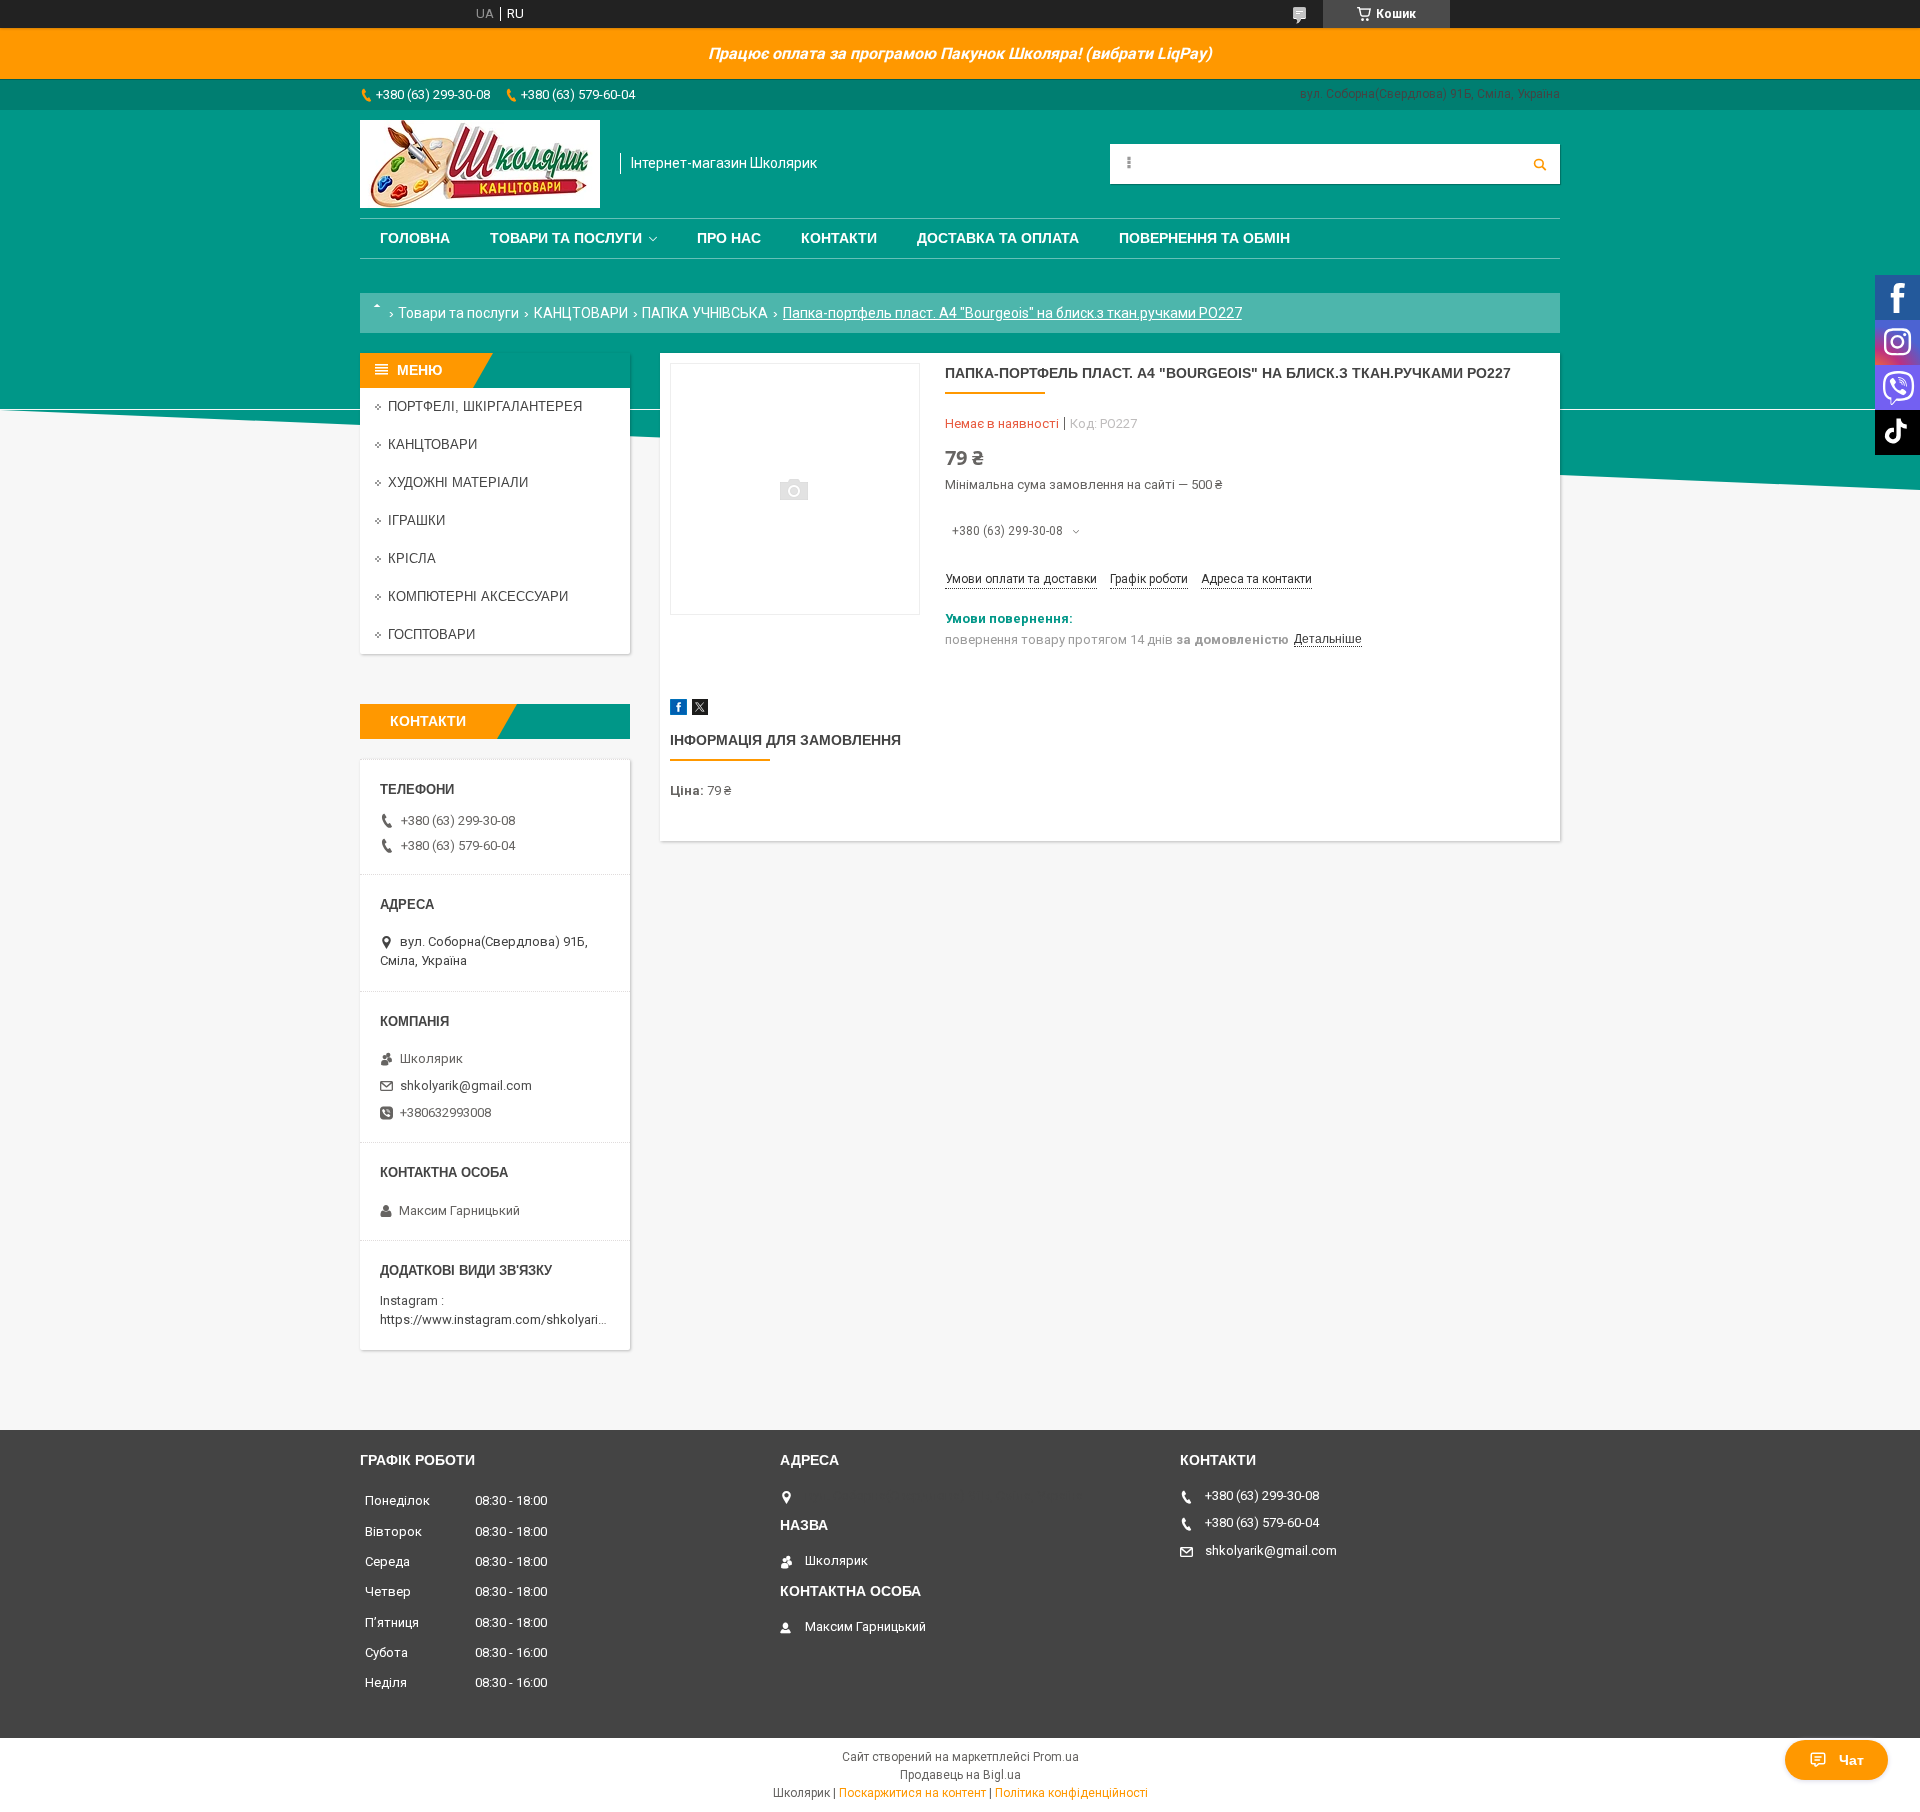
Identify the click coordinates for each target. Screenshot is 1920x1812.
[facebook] (678, 710)
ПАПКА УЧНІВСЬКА (705, 313)
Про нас (729, 238)
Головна (415, 238)
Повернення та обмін (1204, 238)
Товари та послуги (566, 238)
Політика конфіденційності (1071, 1793)
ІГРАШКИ (416, 520)
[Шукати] (1540, 164)
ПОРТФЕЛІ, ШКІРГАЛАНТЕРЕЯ (485, 406)
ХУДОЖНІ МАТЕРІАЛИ (458, 482)
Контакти (839, 238)
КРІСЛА (412, 558)
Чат (1851, 1760)
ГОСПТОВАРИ (431, 634)
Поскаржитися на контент (912, 1793)
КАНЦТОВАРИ (581, 313)
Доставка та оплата (998, 238)
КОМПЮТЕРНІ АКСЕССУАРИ (478, 596)
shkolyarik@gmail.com (466, 1085)
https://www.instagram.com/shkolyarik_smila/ (513, 1319)
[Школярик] (480, 164)
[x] (700, 710)
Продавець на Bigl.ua (960, 1775)
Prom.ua (1056, 1757)
